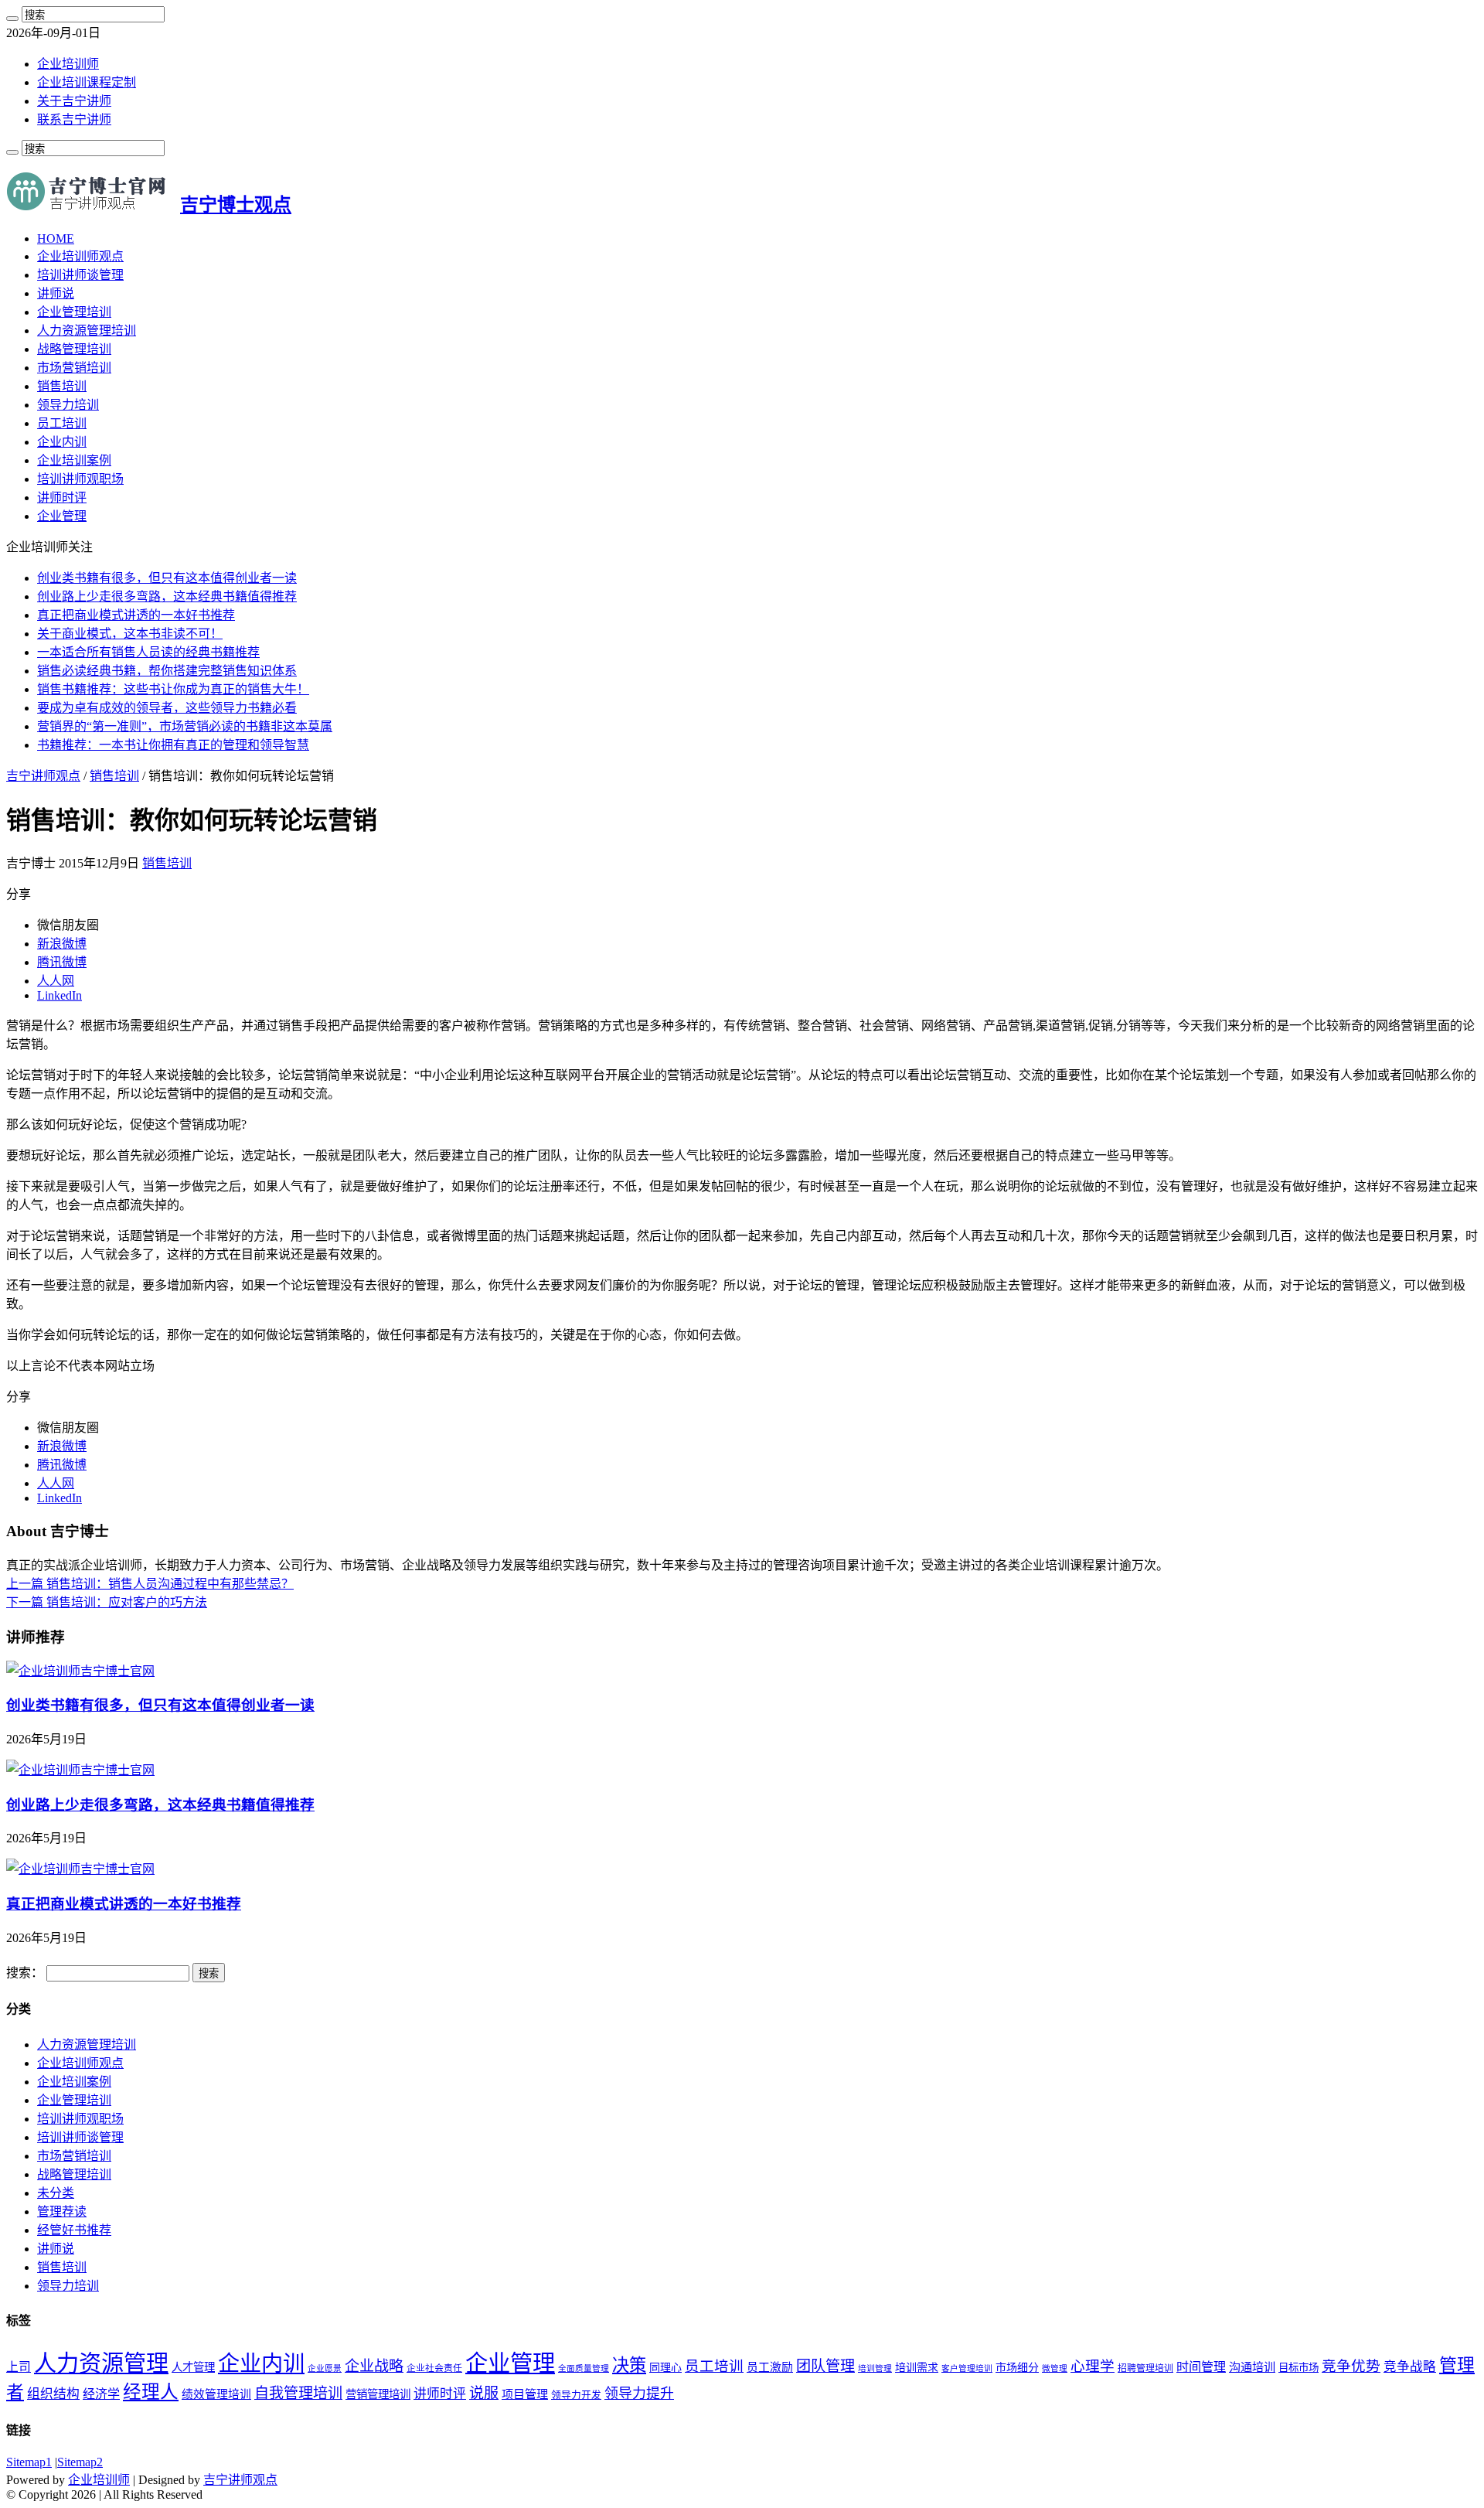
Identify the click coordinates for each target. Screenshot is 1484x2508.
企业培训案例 (74, 460)
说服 (484, 2393)
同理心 (665, 2368)
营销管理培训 (378, 2394)
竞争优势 (1351, 2366)
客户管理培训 (967, 2368)
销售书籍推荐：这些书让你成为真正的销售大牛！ (173, 689)
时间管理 (1201, 2367)
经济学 (101, 2394)
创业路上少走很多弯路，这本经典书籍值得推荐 (167, 596)
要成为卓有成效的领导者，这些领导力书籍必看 (167, 708)
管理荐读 (62, 2212)
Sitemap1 (29, 2462)
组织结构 (53, 2394)
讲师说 (56, 293)
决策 (629, 2365)
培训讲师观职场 (80, 479)
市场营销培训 (74, 368)
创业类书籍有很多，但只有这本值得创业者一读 (167, 578)
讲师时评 (62, 498)
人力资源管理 (101, 2363)
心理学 (1093, 2366)
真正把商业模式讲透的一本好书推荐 (136, 615)
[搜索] (12, 19)
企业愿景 (325, 2368)
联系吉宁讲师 (74, 119)
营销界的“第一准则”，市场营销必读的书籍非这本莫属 (185, 726)
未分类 (56, 2193)
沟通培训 (1252, 2367)
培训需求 (917, 2368)
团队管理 (825, 2366)
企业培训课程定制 (87, 82)
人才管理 (193, 2367)
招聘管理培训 (1145, 2368)
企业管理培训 (74, 312)
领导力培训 (68, 405)
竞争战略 (1410, 2367)
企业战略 (374, 2366)
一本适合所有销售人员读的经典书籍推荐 (148, 652)
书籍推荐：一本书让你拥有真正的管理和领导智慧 (173, 745)
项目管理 (525, 2394)
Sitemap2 (80, 2462)
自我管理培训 (298, 2393)
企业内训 (62, 442)
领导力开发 (576, 2395)
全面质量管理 (584, 2368)
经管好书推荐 (74, 2230)
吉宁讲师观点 (43, 776)
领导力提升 (639, 2394)
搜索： (25, 1973)
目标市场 (1298, 2368)
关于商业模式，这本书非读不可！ (130, 634)
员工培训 (62, 423)
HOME (56, 239)
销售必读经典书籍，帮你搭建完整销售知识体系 (167, 671)
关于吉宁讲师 (74, 101)
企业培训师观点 (80, 256)
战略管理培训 (74, 349)
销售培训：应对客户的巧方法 (107, 1602)
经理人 (151, 2392)
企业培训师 (68, 64)
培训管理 (875, 2368)
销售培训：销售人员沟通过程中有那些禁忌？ (150, 1584)
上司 (19, 2367)
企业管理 (62, 516)
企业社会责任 (434, 2368)
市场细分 (1017, 2368)
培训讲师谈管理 (80, 275)
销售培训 (62, 386)
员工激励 (770, 2367)
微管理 (1055, 2368)
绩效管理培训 (216, 2394)
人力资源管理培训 (87, 331)
